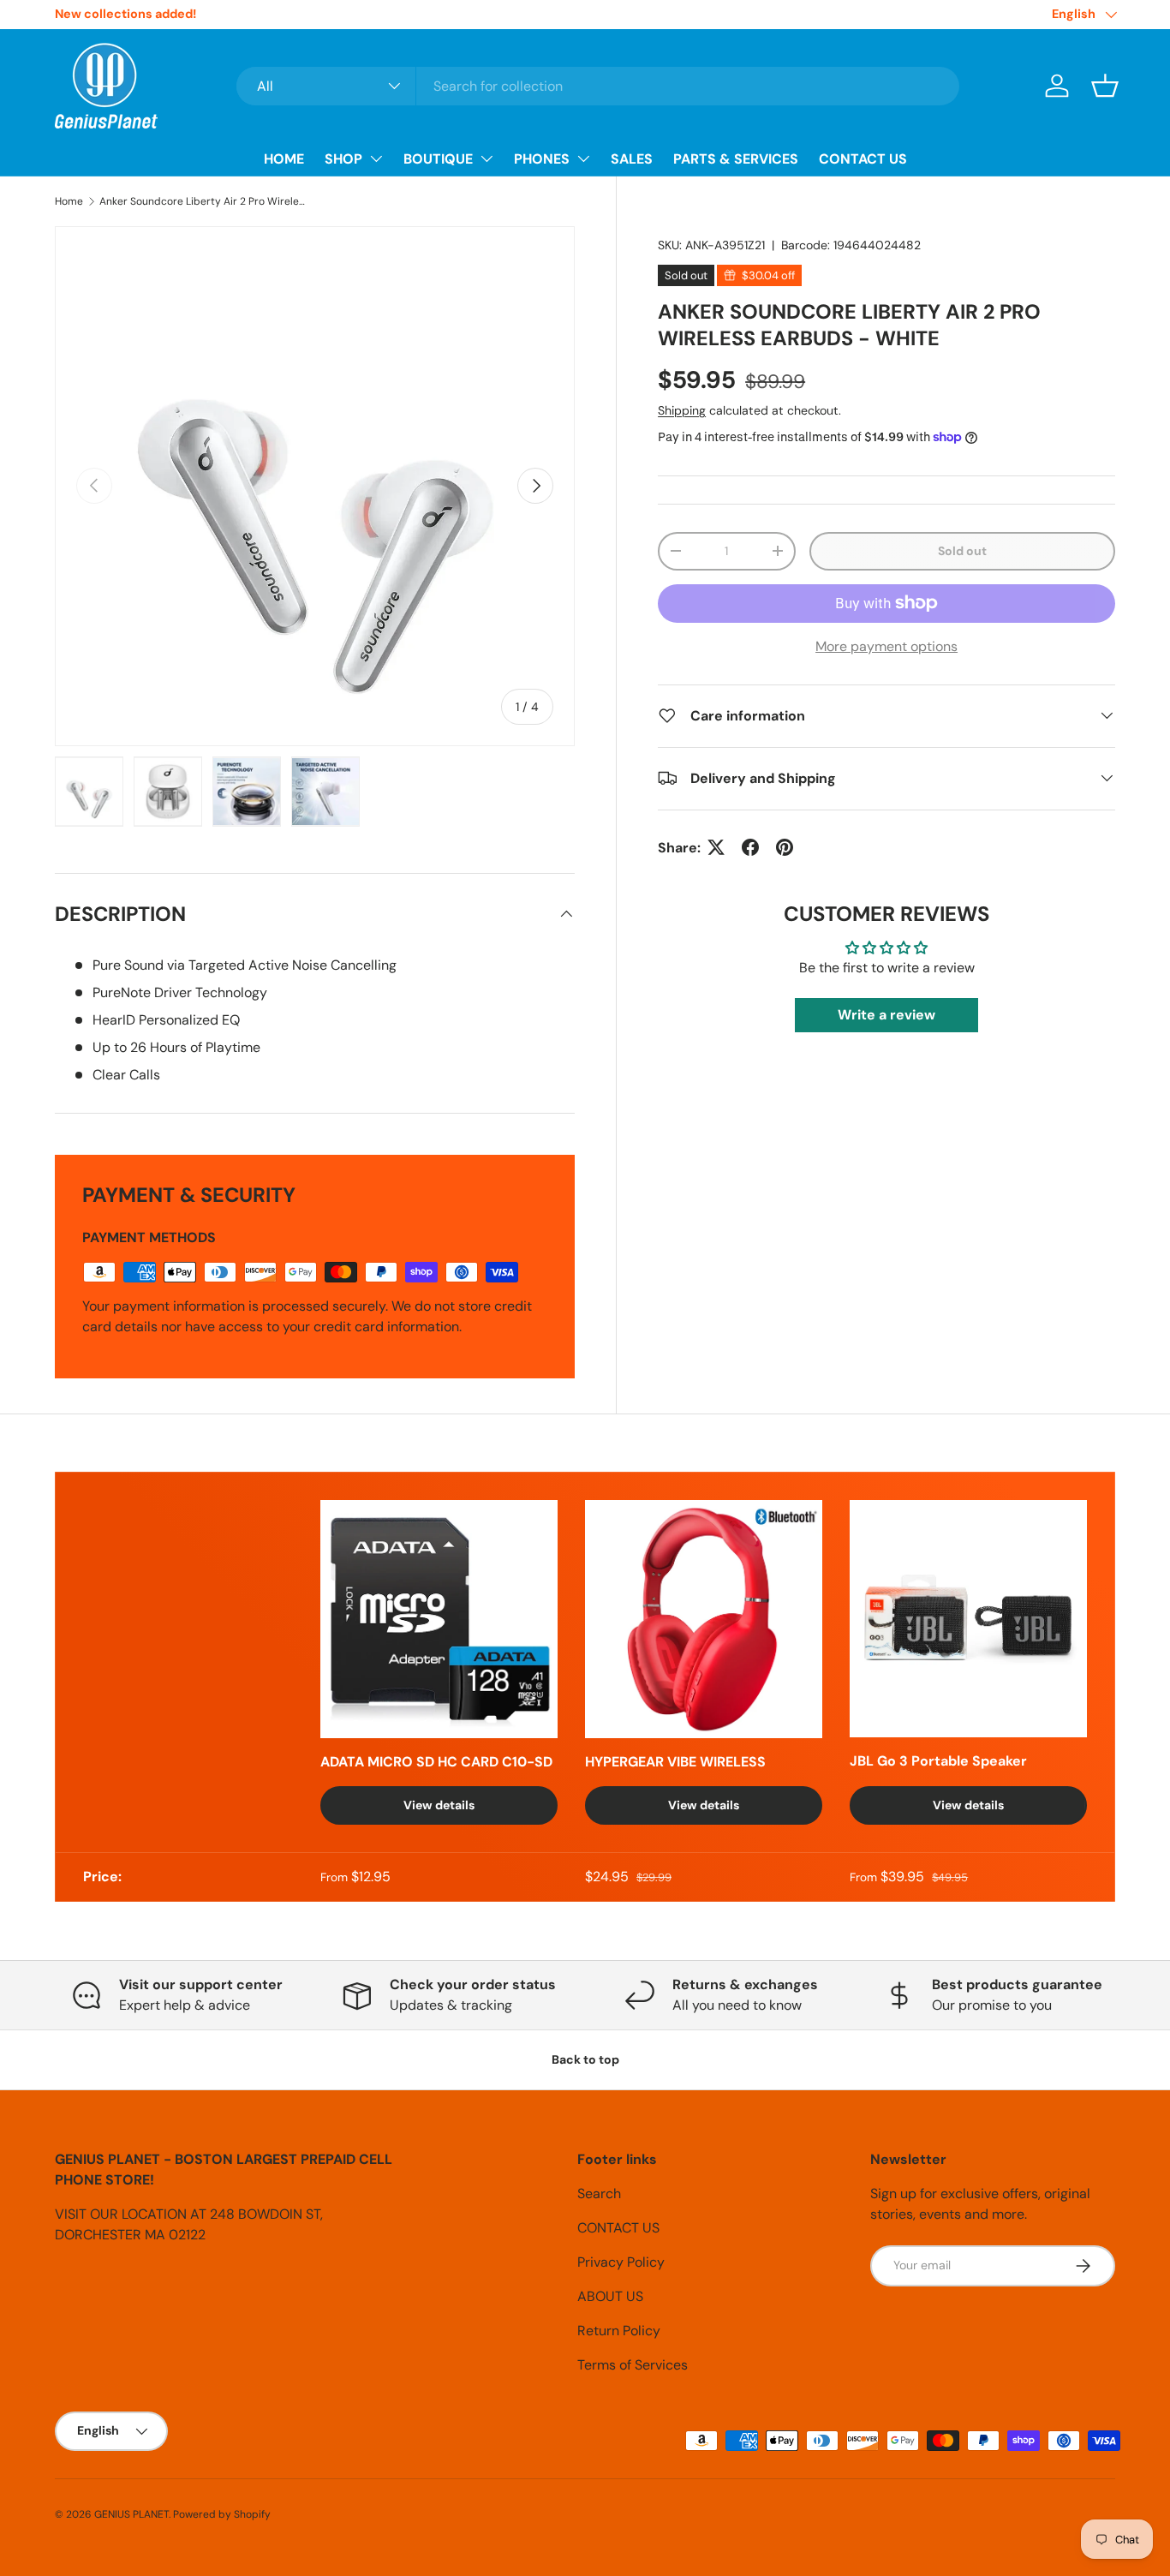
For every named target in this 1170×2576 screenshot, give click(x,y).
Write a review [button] (886, 1015)
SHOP (343, 159)
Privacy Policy (621, 2262)
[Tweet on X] (716, 847)
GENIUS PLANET (131, 2514)
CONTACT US (863, 159)
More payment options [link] (886, 645)
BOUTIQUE (438, 159)
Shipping (682, 410)
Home (69, 201)
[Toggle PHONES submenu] (583, 158)
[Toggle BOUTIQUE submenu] (487, 158)
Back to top (585, 2059)
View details (439, 1805)
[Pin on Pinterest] (785, 847)
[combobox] (598, 86)
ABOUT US (610, 2296)
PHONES (542, 159)
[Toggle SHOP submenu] (376, 158)
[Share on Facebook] (750, 847)
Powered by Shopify (222, 2514)
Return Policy (619, 2331)
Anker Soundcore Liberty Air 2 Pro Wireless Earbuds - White (202, 201)
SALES (632, 159)
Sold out (962, 551)
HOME (284, 159)
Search (599, 2193)
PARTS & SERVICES (736, 159)
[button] (1105, 86)
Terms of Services (633, 2365)
